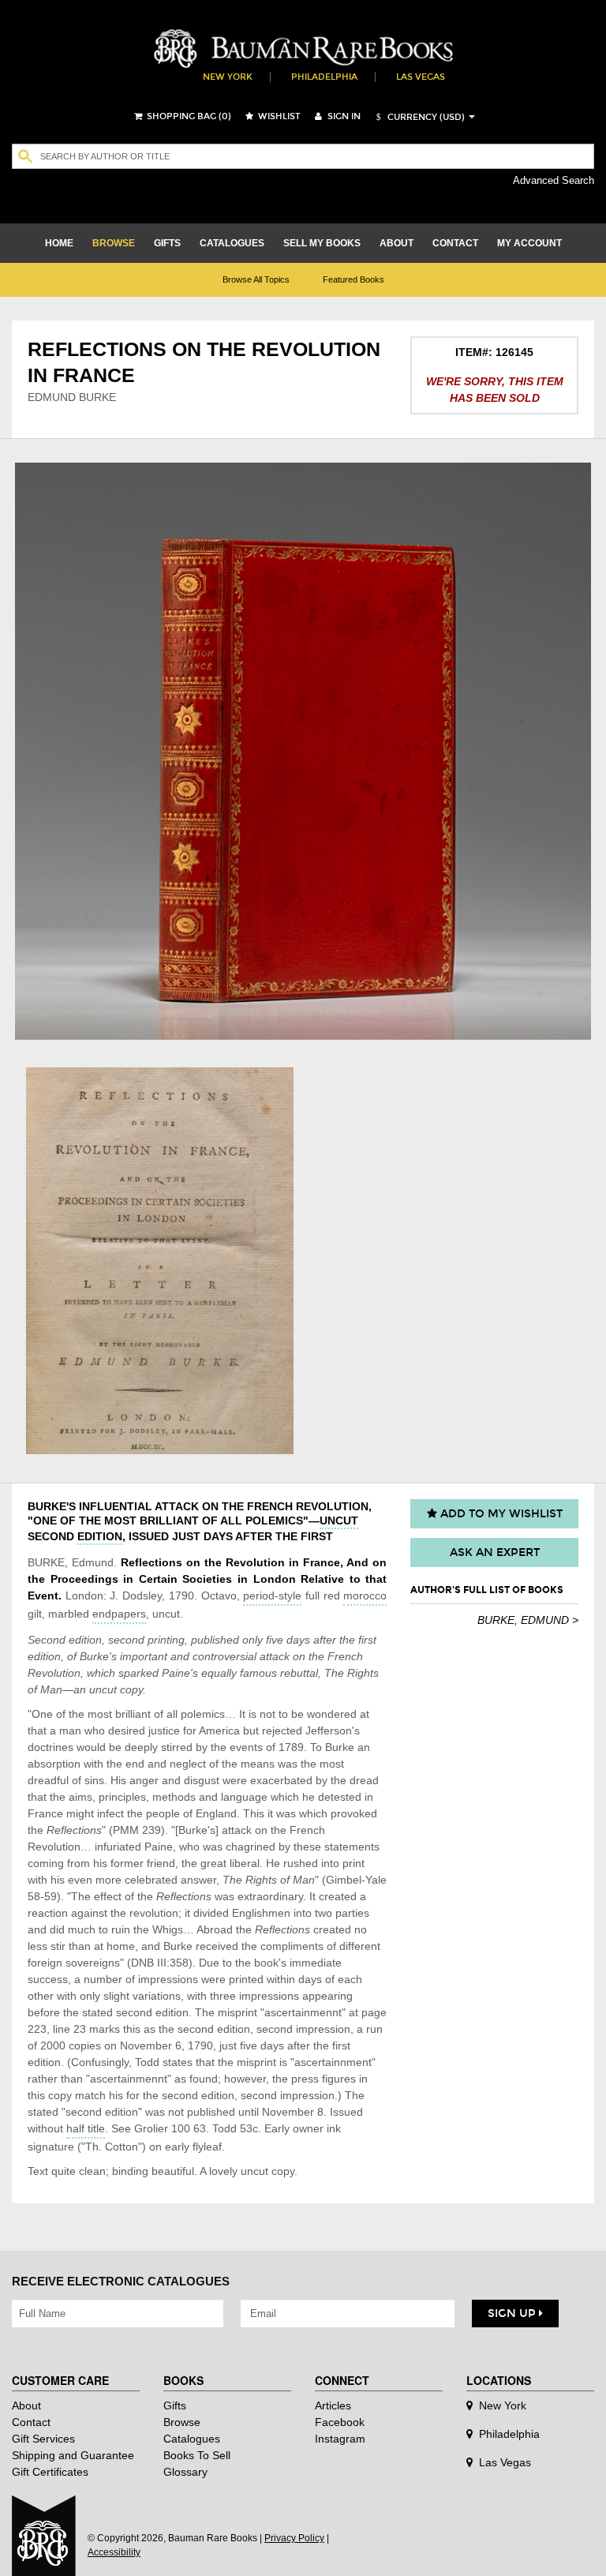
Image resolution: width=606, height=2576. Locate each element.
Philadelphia (324, 77)
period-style (272, 1595)
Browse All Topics (256, 279)
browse (114, 243)
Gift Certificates (50, 2472)
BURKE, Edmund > (528, 1620)
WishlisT (278, 116)
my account (529, 243)
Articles (333, 2405)
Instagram (340, 2439)
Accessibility (114, 2552)
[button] (418, 117)
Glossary (185, 2472)
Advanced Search (554, 180)
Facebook (340, 2422)
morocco (365, 1595)
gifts (167, 243)
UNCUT (339, 1520)
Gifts (175, 2405)
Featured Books (353, 279)
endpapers (119, 1614)
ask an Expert (495, 1552)
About (26, 2405)
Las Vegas (421, 77)
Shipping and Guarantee (73, 2455)
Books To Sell (197, 2455)
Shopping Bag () (188, 116)
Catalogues (192, 2439)
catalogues (232, 243)
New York (228, 77)
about (397, 243)
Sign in (343, 116)
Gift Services (43, 2439)
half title (86, 2128)
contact (455, 243)
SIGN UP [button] (513, 2314)
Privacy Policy (294, 2538)
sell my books (322, 243)
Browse (182, 2422)
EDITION (100, 1536)
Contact (31, 2422)
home (59, 243)
